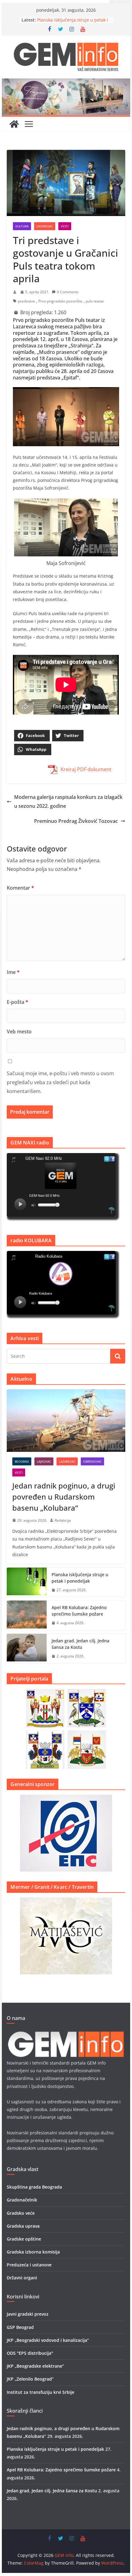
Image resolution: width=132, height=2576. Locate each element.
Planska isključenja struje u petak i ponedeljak (80, 1578)
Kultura (22, 226)
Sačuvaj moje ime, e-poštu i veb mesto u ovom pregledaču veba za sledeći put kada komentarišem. (60, 1082)
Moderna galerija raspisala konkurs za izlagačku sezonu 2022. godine (68, 801)
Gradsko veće (21, 2213)
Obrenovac (92, 1461)
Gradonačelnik (22, 2200)
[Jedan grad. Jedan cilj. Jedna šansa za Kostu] (27, 1649)
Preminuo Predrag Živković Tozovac (76, 821)
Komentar (20, 888)
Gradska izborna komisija (33, 2252)
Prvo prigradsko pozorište (60, 301)
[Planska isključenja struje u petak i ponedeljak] (27, 1582)
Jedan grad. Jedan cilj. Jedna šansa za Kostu (80, 1644)
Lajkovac (44, 1461)
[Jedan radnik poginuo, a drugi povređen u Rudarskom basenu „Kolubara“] (66, 1420)
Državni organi (22, 2278)
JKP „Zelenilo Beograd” (30, 2379)
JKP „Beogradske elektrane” (35, 2366)
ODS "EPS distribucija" (30, 2353)
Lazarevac (45, 226)
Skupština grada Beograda (34, 2187)
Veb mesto (19, 1032)
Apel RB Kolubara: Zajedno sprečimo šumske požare (79, 1611)
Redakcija (63, 1520)
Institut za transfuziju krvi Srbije (41, 2392)
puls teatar (95, 301)
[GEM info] (66, 83)
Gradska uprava (23, 2226)
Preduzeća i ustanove (29, 2265)
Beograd (22, 1461)
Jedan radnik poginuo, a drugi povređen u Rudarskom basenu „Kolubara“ (64, 1497)
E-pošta (17, 1002)
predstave (26, 301)
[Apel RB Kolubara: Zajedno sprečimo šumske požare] (27, 1615)
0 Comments (68, 292)
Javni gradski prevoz (28, 2314)
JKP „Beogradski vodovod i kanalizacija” (48, 2340)
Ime (13, 972)
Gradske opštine (24, 2239)
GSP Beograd (20, 2327)
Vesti (65, 226)
